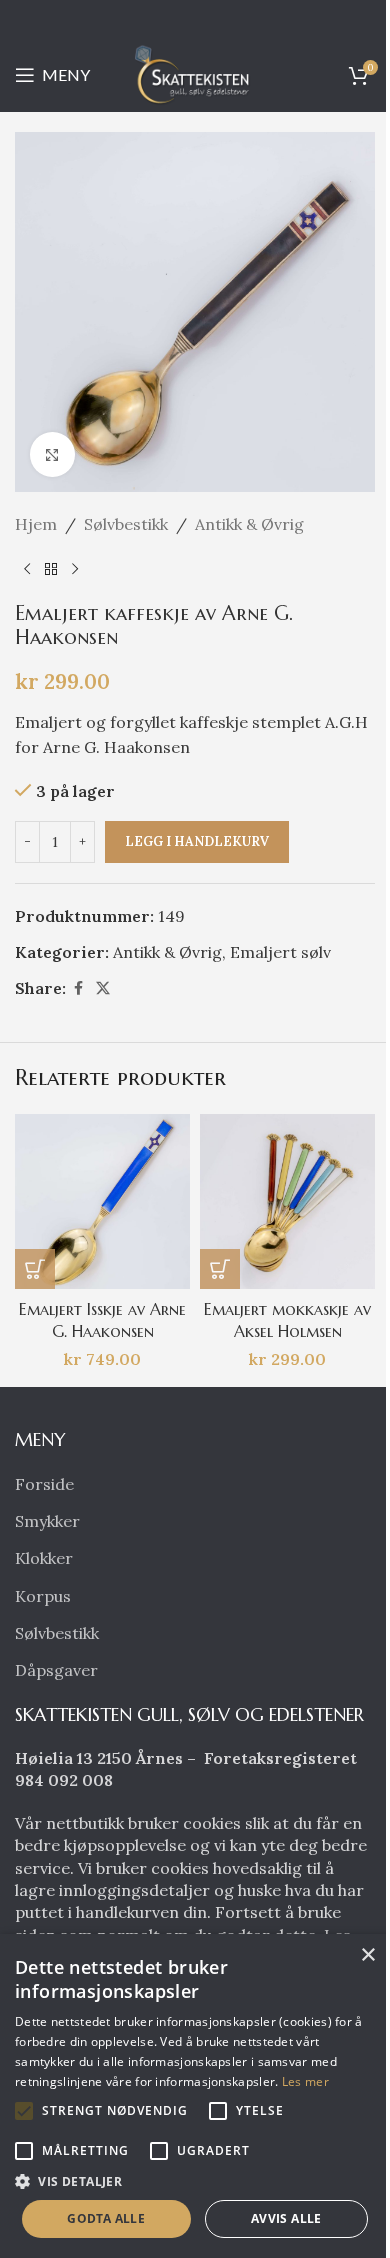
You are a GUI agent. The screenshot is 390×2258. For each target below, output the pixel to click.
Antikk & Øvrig (249, 524)
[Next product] (75, 570)
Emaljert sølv (280, 952)
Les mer (305, 2081)
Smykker (47, 1521)
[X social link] (103, 988)
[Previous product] (27, 570)
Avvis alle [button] (286, 2218)
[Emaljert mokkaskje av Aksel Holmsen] (287, 1201)
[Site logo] (195, 73)
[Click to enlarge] (52, 454)
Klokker (44, 1558)
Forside (44, 1484)
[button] (35, 1269)
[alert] (195, 2096)
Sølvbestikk (126, 524)
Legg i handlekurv (197, 841)
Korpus (43, 1596)
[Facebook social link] (78, 988)
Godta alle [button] (106, 2218)
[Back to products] (51, 570)
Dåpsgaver (56, 1670)
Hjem (36, 524)
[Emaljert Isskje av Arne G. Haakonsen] (102, 1201)
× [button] (367, 1955)
